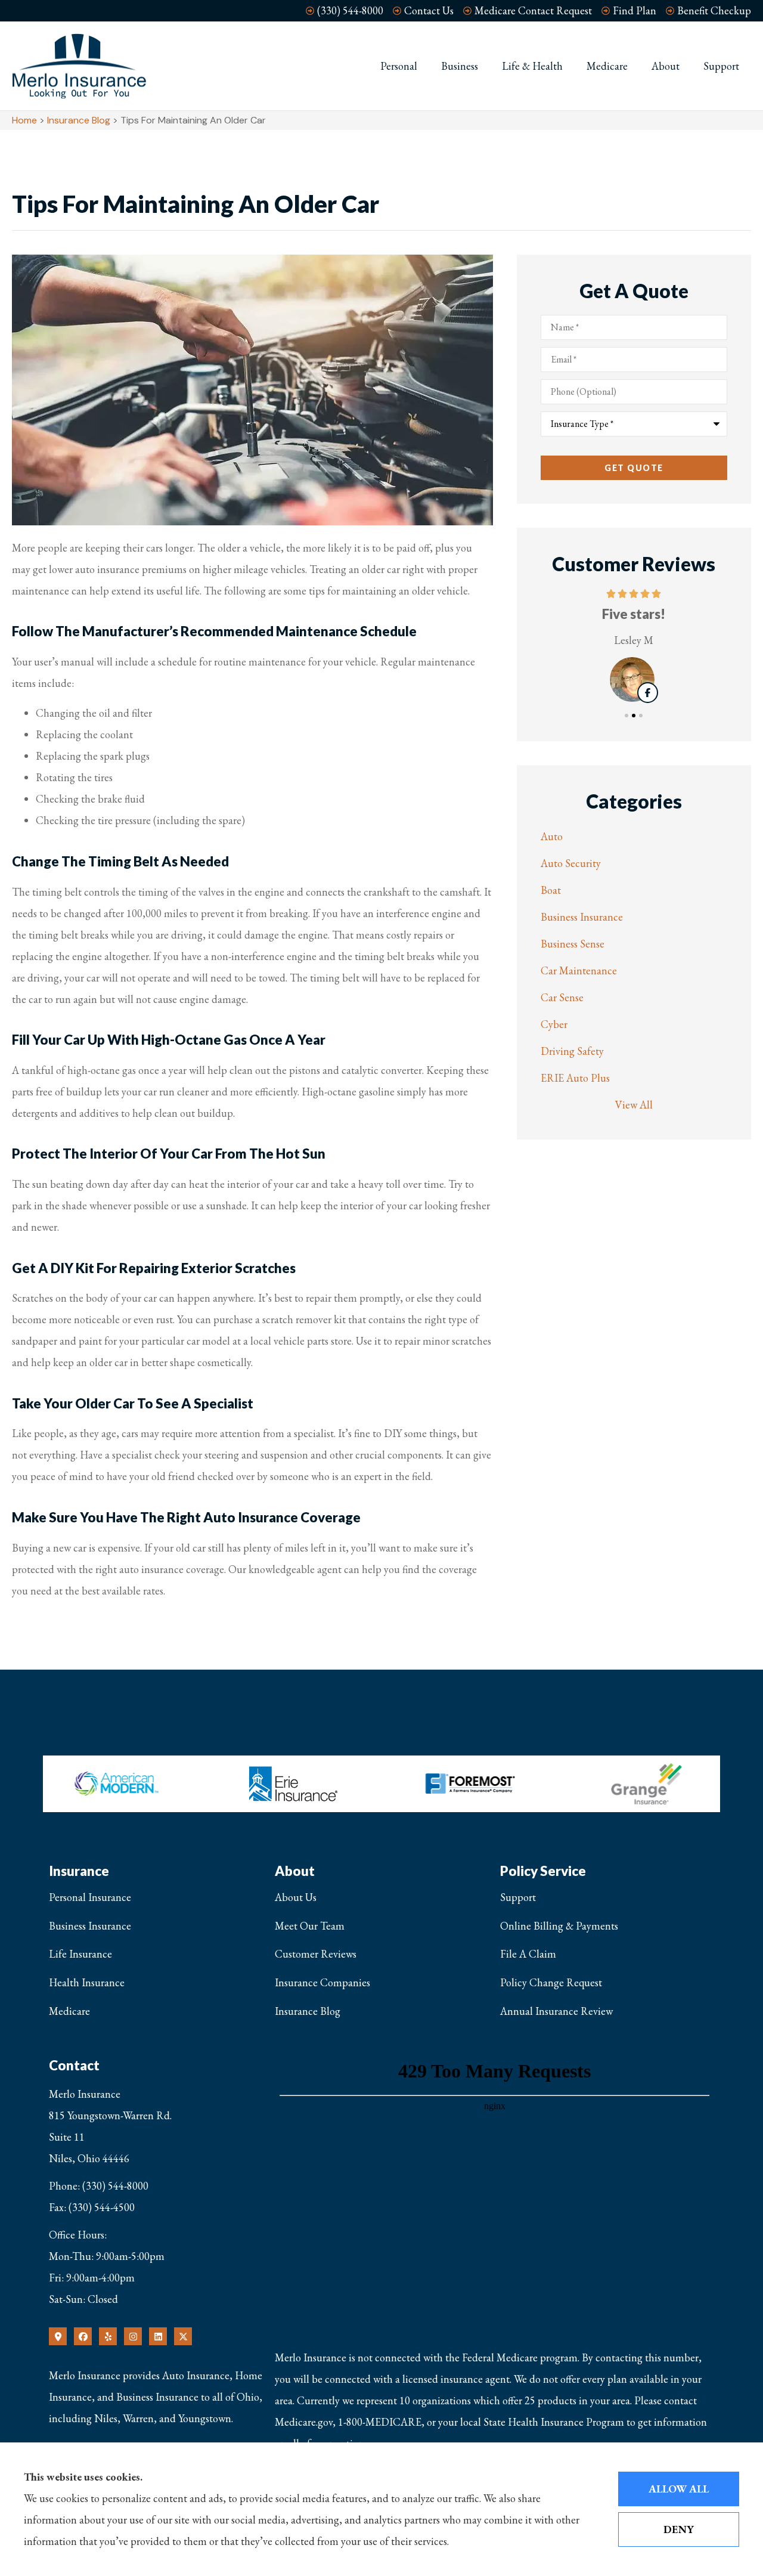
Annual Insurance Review (556, 2011)
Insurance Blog (79, 120)
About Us (296, 1897)
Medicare (607, 66)
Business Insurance (90, 1926)
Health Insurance (87, 1982)
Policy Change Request (551, 1982)
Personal (399, 66)
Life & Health (532, 66)
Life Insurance (80, 1954)
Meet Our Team (310, 1926)
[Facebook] (83, 2336)
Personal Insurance (90, 1897)
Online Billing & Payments (559, 1926)
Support (721, 66)
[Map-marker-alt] (58, 2336)
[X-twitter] (183, 2336)
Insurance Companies (322, 1982)
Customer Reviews (316, 1954)
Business (460, 66)
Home (24, 120)
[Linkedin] (158, 2336)
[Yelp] (108, 2336)
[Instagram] (133, 2336)
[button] (626, 716)
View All (634, 1105)
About (666, 66)
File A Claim (528, 1954)
